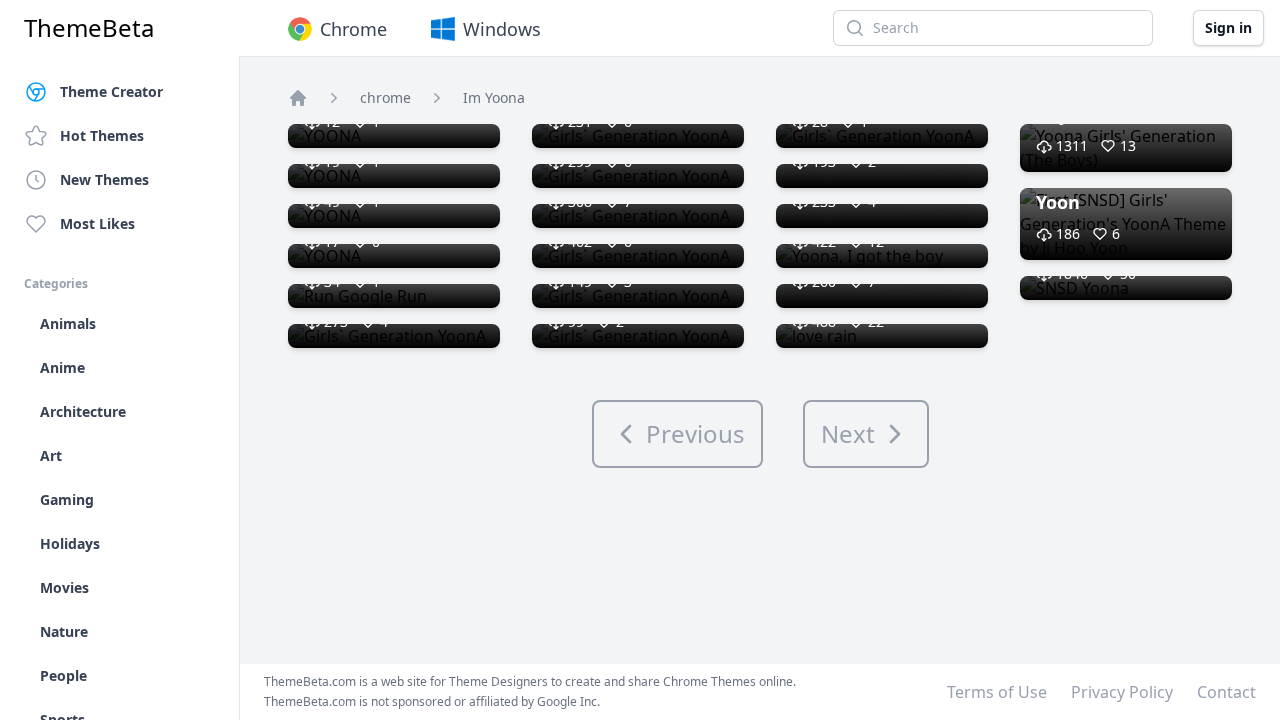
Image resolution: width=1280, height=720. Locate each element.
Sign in (1228, 27)
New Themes (104, 179)
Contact (1226, 692)
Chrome (353, 29)
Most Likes (97, 223)
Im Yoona (494, 97)
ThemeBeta (89, 28)
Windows (502, 29)
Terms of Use (997, 692)
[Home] (298, 98)
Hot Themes (102, 135)
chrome (385, 97)
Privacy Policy (1122, 692)
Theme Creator (111, 91)
